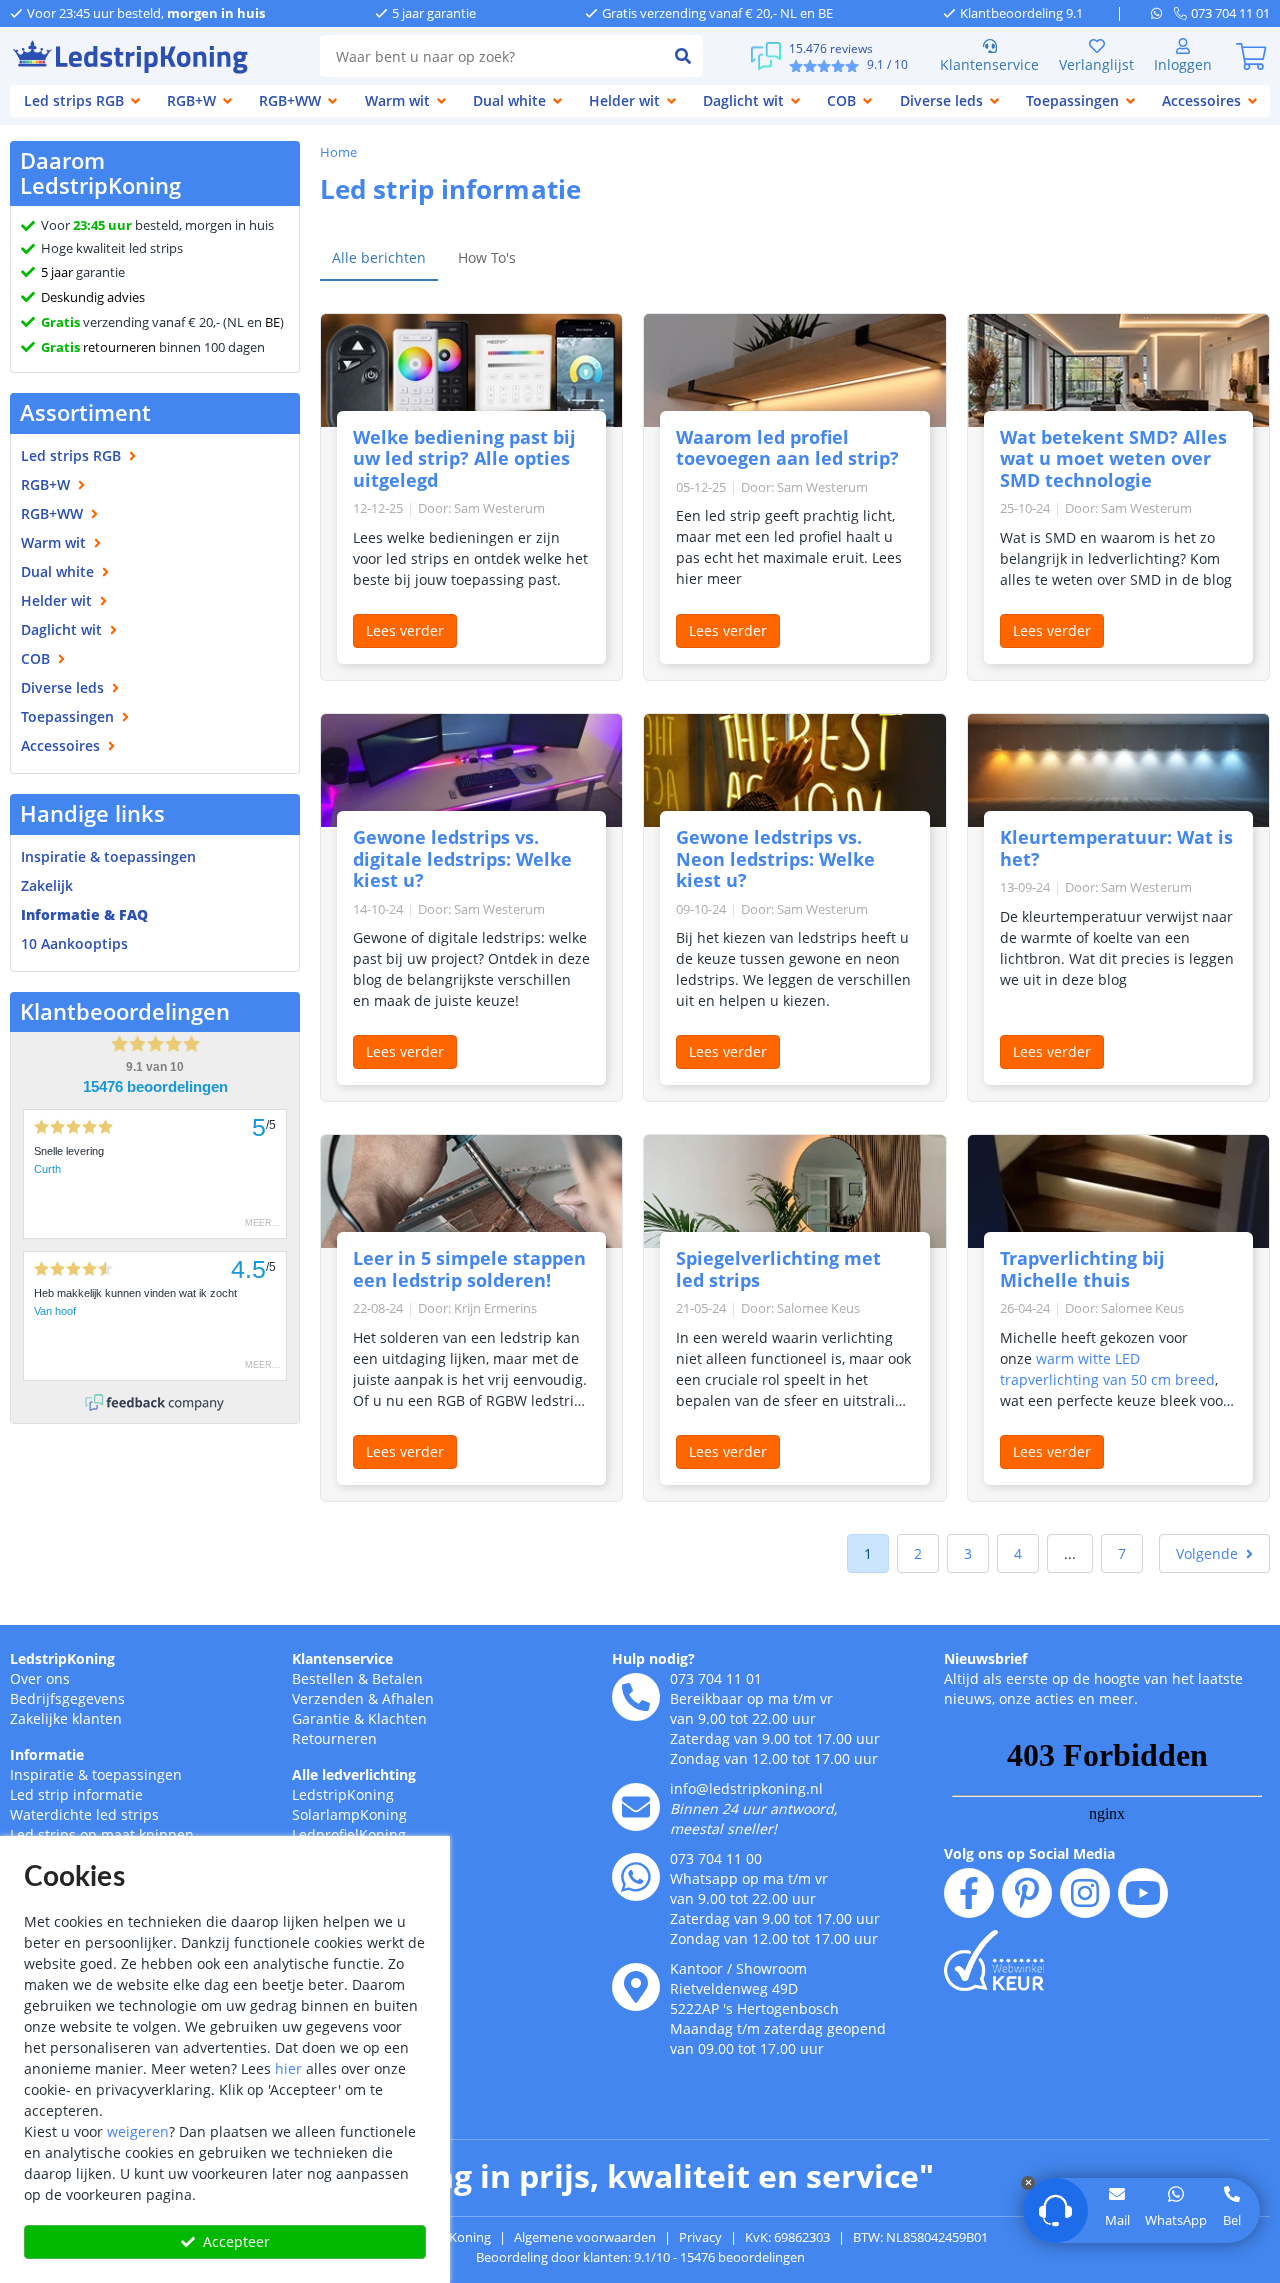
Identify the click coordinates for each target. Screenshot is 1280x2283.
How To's (487, 257)
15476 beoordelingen (155, 1087)
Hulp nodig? (653, 1658)
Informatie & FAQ (84, 914)
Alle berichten (379, 257)
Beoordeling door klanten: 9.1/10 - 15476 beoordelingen (640, 2257)
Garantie (321, 1718)
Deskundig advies (93, 297)
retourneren (98, 347)
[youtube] (1143, 1893)
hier (288, 2068)
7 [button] (1122, 1553)
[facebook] (969, 1893)
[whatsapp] (1162, 13)
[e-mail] (636, 1807)
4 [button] (1018, 1553)
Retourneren (334, 1738)
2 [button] (918, 1553)
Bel (1232, 2220)
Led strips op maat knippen (102, 1834)
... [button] (1070, 1553)
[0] (1251, 56)
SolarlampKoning (349, 1814)
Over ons (40, 1678)
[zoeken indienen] (683, 56)
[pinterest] (1027, 1893)
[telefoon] (636, 1697)
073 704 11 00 (716, 1858)
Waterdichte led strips (84, 1814)
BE (272, 322)
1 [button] (868, 1553)
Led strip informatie (76, 1794)
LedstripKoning (62, 1658)
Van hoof (55, 1311)
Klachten (397, 1718)
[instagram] (1085, 1893)
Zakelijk (47, 885)
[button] (1214, 1553)
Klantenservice (989, 64)
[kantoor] (636, 1987)
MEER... (263, 1223)
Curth (47, 1169)
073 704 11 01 (716, 1678)
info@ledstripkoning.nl (746, 1788)
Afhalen (408, 1698)
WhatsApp (1176, 2220)
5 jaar (57, 272)
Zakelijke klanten (66, 1718)
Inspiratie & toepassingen (96, 1774)
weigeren (138, 2131)
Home (338, 152)
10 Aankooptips (74, 943)
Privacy (700, 2237)
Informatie (47, 1754)
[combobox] (491, 56)
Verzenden (328, 1698)
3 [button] (968, 1553)
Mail (1117, 2220)
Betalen (397, 1678)
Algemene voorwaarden (585, 2237)
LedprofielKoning (349, 1834)
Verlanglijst (1096, 64)
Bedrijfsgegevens (67, 1698)
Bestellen (323, 1678)
